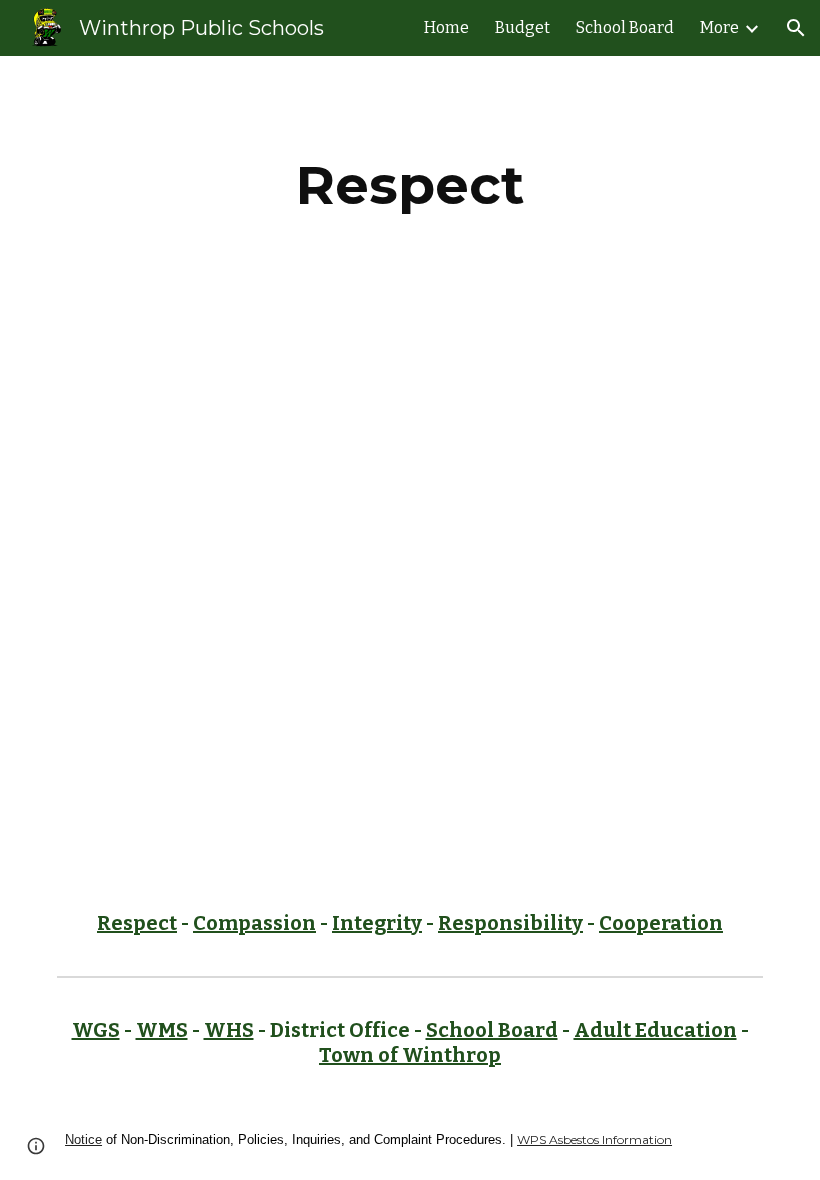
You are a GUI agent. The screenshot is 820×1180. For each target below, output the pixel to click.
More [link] (719, 27)
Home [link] (446, 27)
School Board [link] (625, 27)
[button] (796, 28)
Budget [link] (522, 27)
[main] (410, 185)
